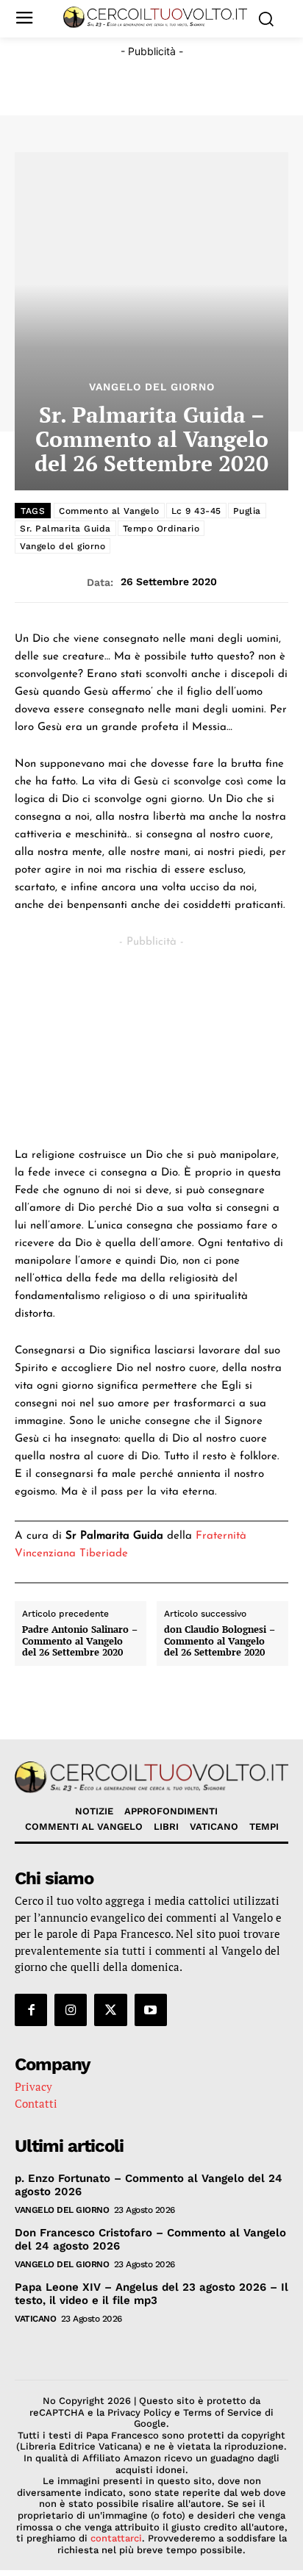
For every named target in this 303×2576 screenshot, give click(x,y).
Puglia (247, 511)
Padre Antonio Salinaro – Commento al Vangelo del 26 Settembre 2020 (80, 1641)
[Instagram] (71, 2010)
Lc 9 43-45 (196, 511)
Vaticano (35, 2319)
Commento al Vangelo (109, 511)
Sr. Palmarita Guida (65, 529)
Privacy (33, 2086)
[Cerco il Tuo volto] (155, 17)
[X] (110, 2010)
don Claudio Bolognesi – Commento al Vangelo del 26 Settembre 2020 (220, 1641)
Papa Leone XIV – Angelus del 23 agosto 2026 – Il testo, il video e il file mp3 (151, 2294)
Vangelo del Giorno (152, 387)
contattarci (116, 2538)
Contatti (36, 2103)
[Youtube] (151, 2010)
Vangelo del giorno (63, 546)
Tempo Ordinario (161, 529)
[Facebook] (31, 2010)
